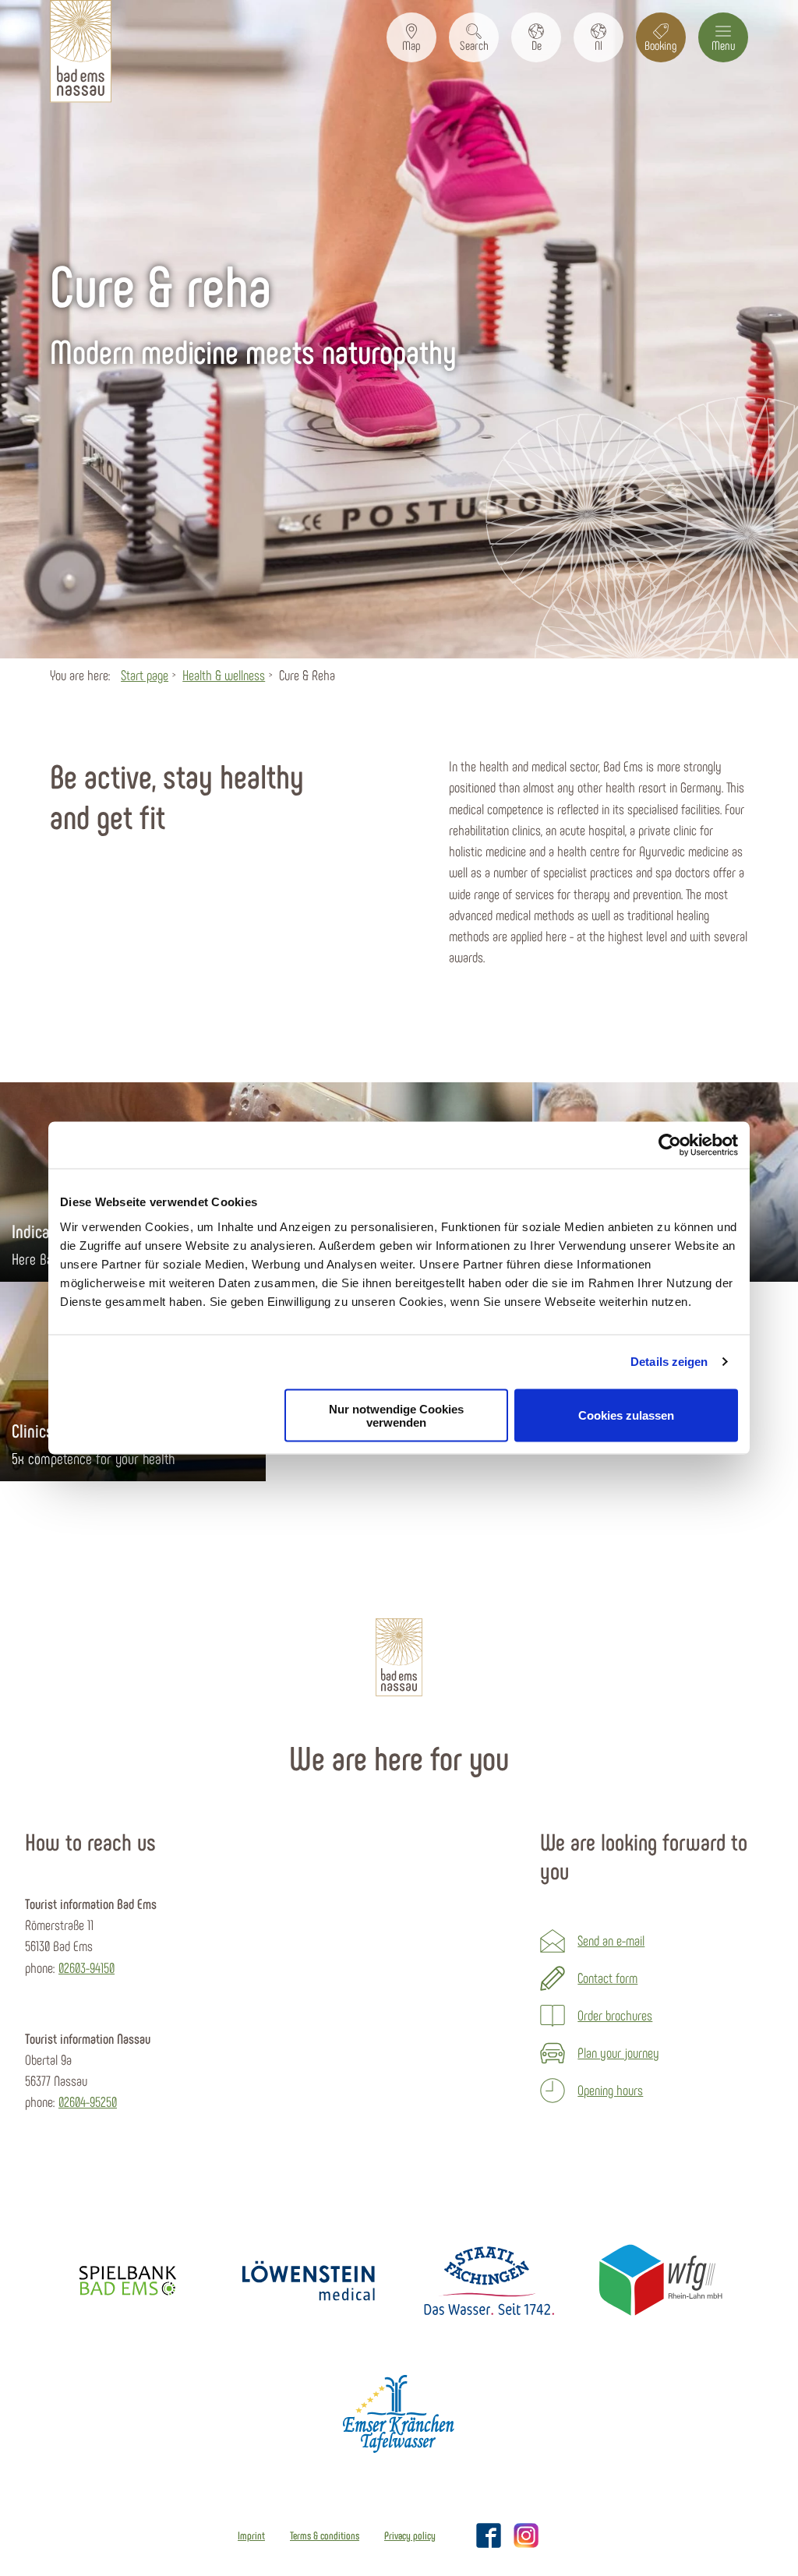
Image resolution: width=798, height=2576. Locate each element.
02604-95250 (88, 2101)
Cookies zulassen (626, 1415)
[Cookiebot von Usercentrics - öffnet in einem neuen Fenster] (670, 1145)
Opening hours (610, 2090)
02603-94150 (87, 1967)
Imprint (251, 2535)
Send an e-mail (611, 1940)
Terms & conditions (325, 2535)
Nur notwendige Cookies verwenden (396, 1415)
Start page (145, 675)
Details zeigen (669, 1362)
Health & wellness (224, 675)
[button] (411, 37)
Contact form (607, 1978)
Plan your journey (618, 2052)
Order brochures (615, 2015)
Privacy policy (410, 2535)
